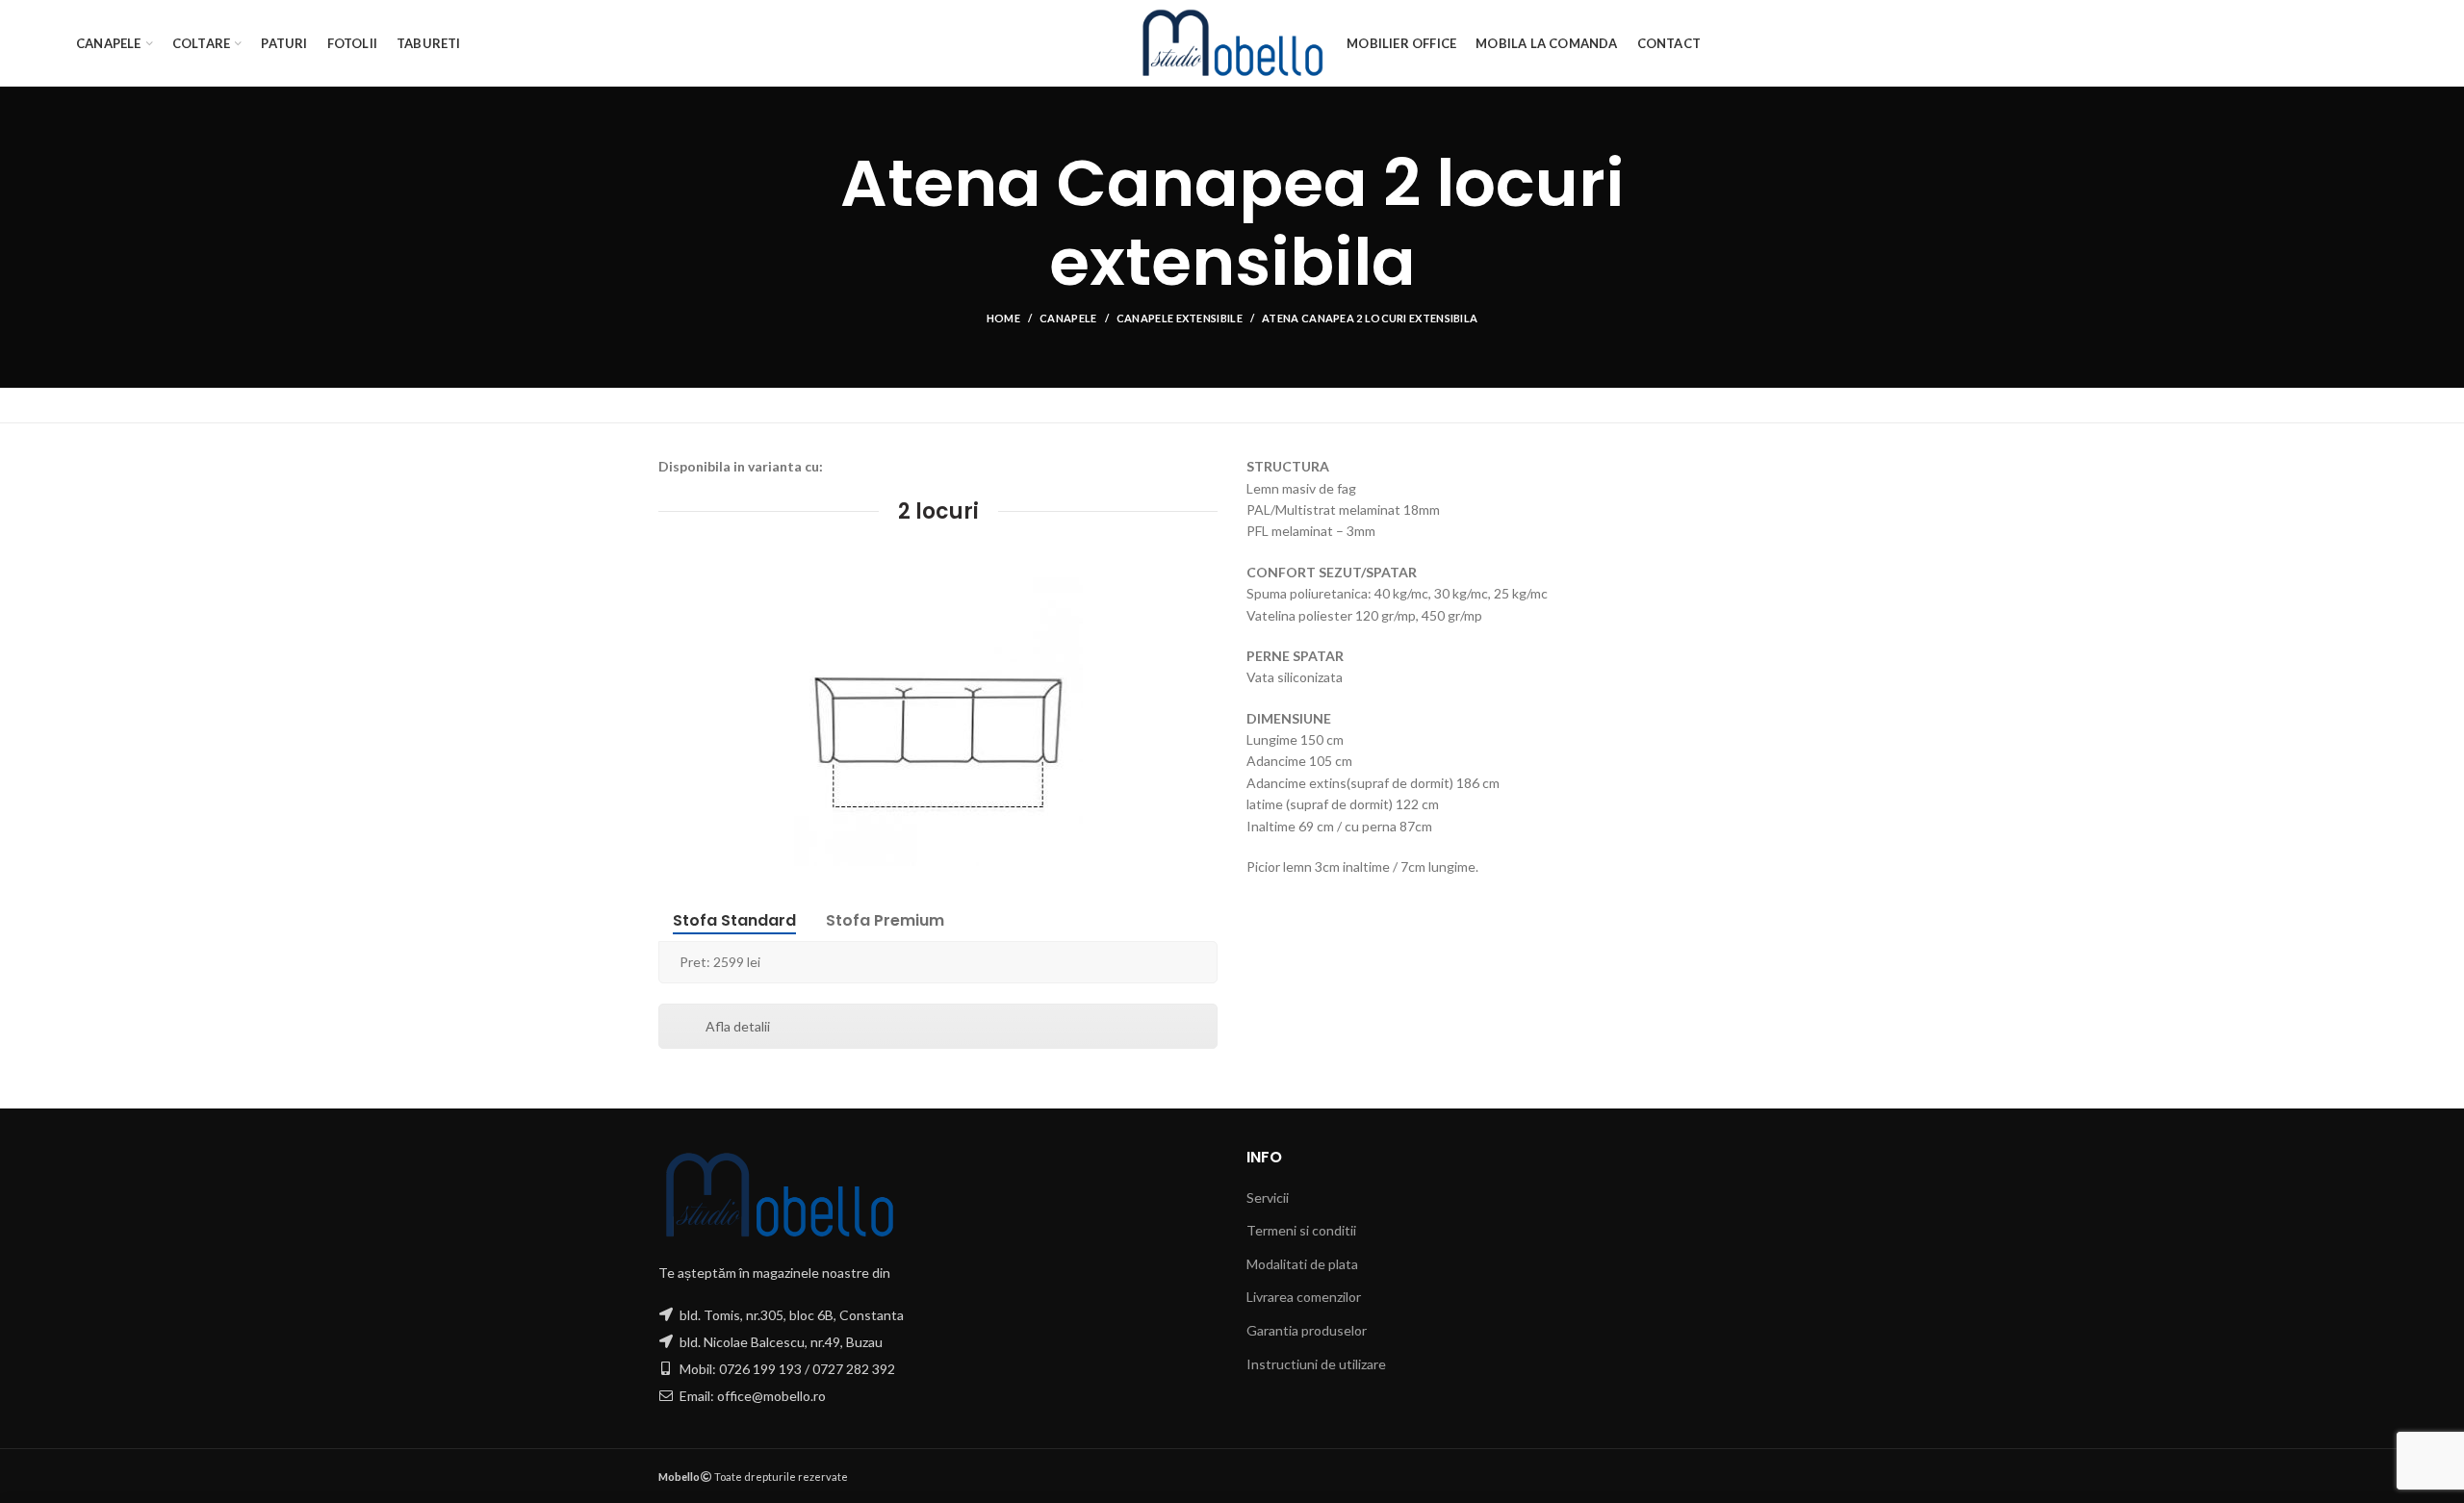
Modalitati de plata (1302, 1264)
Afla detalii (738, 1026)
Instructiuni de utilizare (1316, 1364)
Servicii (1268, 1197)
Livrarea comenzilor (1304, 1297)
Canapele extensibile (1180, 318)
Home (1003, 318)
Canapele (1068, 318)
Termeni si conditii (1301, 1230)
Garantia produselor (1307, 1330)
